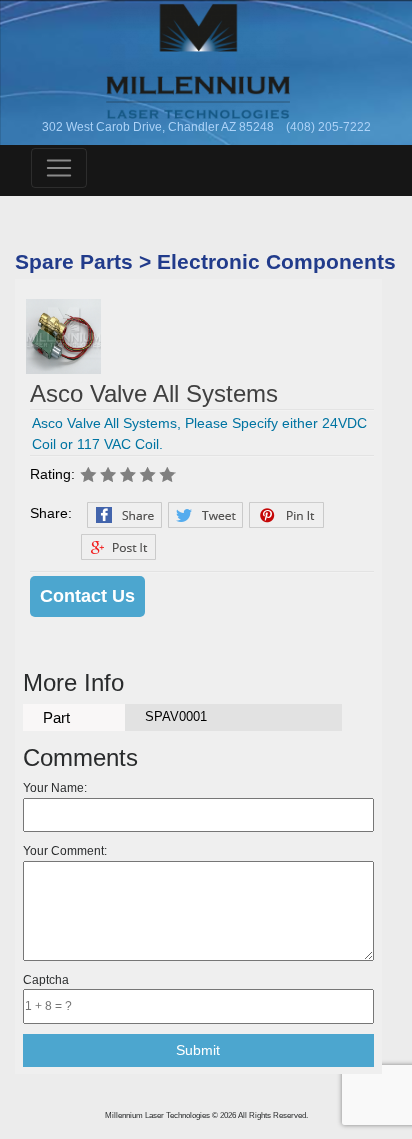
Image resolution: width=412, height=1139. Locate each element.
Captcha (46, 980)
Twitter (205, 515)
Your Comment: (65, 851)
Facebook (124, 515)
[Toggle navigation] (59, 168)
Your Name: (55, 788)
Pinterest (286, 515)
